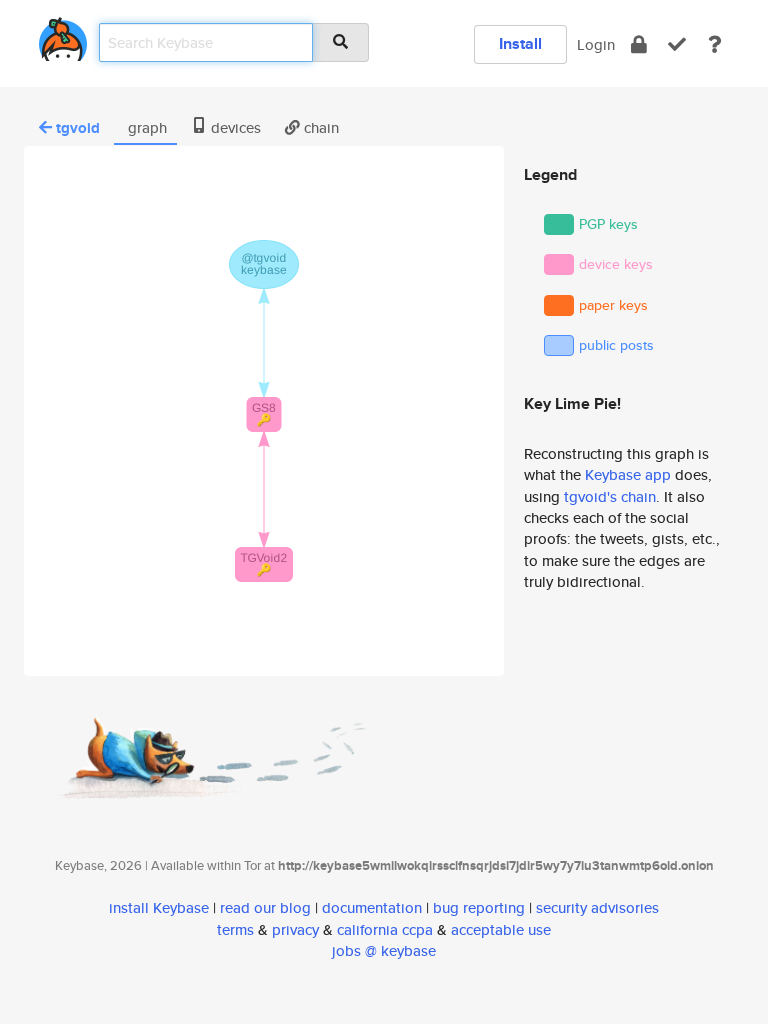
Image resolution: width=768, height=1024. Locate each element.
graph (145, 127)
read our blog (265, 907)
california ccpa (385, 929)
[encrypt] (639, 44)
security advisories (597, 907)
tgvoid (78, 128)
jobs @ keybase (384, 950)
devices (234, 127)
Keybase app (628, 474)
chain (319, 127)
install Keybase (159, 907)
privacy (295, 929)
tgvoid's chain (610, 496)
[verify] (677, 44)
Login (596, 44)
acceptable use (501, 929)
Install (520, 43)
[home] (63, 35)
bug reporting (479, 907)
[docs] (715, 44)
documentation (372, 907)
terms (235, 929)
